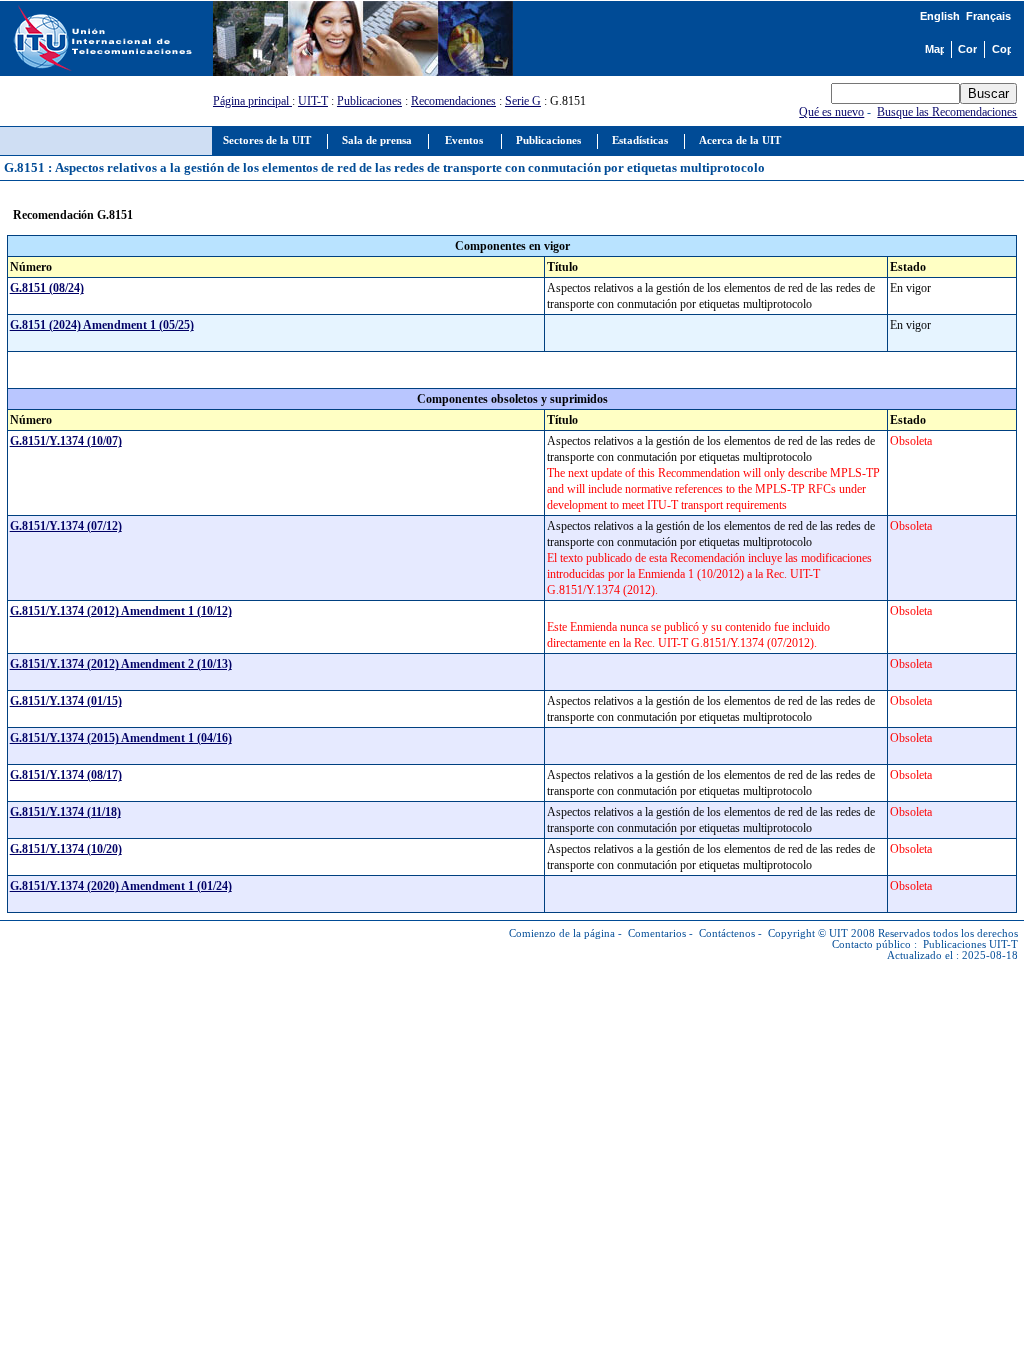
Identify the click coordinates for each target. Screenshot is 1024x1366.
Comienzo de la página (562, 933)
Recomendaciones (453, 101)
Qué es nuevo (831, 112)
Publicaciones (369, 101)
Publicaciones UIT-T (970, 944)
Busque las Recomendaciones (947, 112)
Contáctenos (727, 933)
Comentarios (657, 933)
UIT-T (313, 101)
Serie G (523, 101)
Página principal (252, 101)
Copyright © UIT (808, 933)
